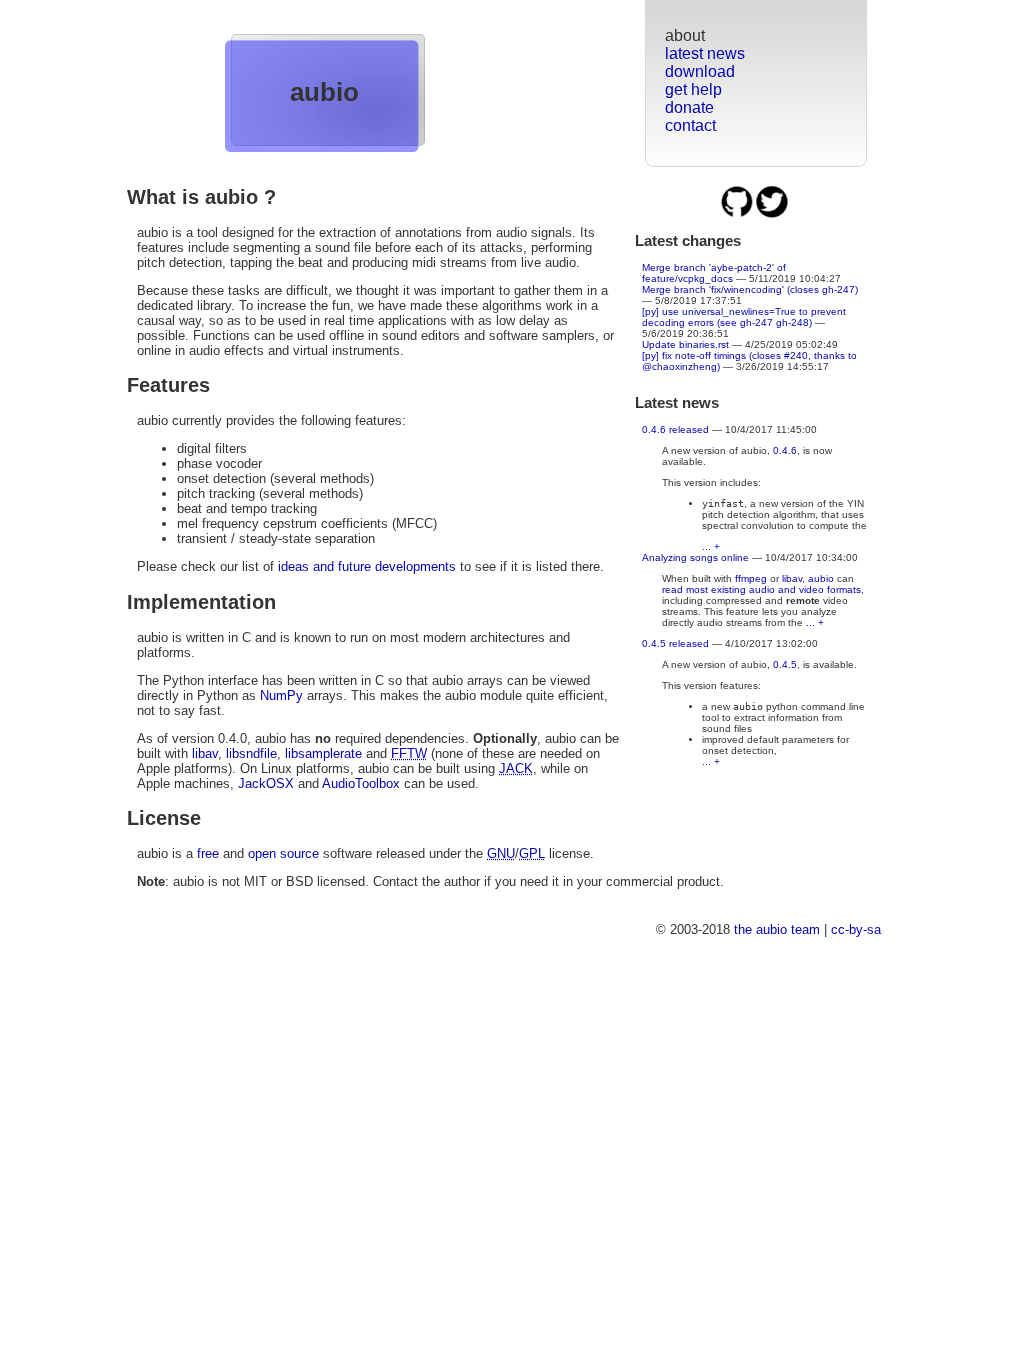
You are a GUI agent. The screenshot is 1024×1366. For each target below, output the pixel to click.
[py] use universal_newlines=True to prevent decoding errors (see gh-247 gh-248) (744, 317)
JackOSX (266, 783)
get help (693, 89)
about (685, 35)
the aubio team (777, 929)
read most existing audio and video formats (761, 589)
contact (690, 125)
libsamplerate (323, 753)
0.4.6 (785, 450)
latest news (705, 53)
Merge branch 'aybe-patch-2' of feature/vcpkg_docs (714, 273)
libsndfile (251, 753)
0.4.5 (785, 664)
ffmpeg (751, 578)
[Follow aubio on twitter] (772, 214)
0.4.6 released (675, 429)
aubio (324, 92)
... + (711, 546)
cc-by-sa (856, 929)
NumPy (281, 695)
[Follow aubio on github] (738, 214)
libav (792, 578)
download (700, 71)
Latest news (677, 402)
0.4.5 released (675, 643)
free (208, 853)
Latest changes (688, 240)
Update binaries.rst (685, 344)
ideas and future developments (367, 566)
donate (689, 107)
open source (283, 853)
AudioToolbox (361, 783)
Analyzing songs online (695, 557)
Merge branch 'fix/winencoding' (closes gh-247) (750, 289)
